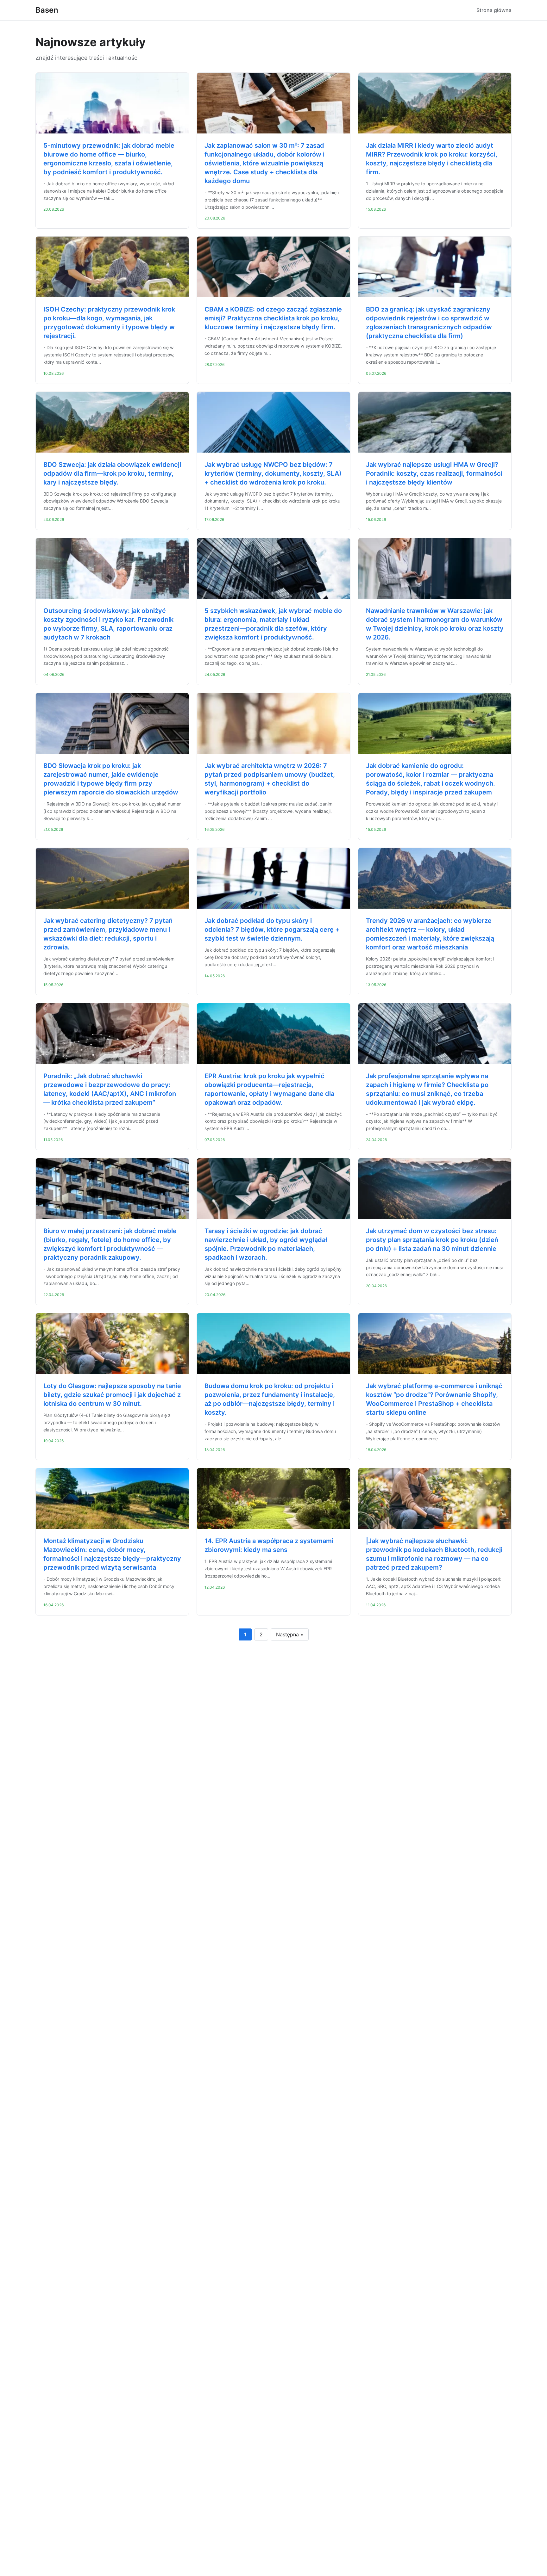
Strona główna (494, 10)
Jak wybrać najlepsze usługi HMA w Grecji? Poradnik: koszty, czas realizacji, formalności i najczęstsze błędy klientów (434, 473)
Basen (47, 10)
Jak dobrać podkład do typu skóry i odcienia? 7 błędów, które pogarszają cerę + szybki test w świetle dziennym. (272, 930)
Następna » (290, 1634)
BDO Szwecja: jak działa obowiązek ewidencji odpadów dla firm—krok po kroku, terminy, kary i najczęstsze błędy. (112, 473)
